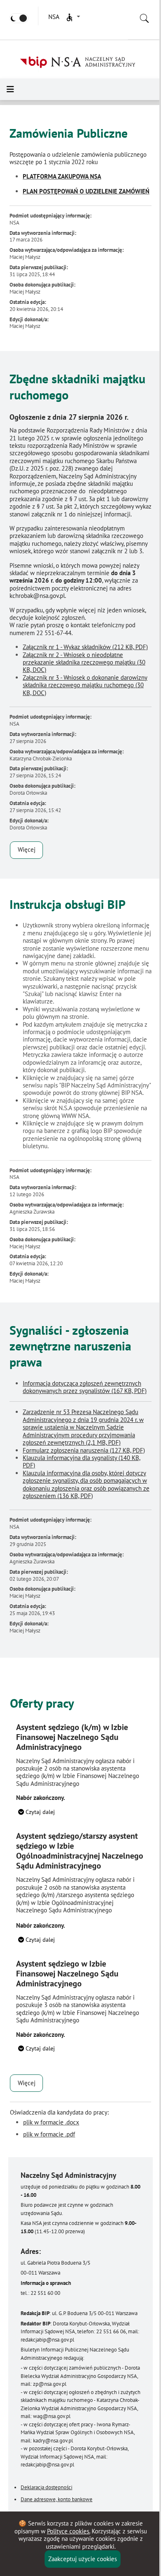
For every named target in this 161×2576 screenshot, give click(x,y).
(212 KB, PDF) (85, 647)
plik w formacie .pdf (49, 2134)
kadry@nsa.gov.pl (53, 2441)
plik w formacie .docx (51, 2122)
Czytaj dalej (39, 1812)
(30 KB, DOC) (84, 662)
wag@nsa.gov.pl (52, 2416)
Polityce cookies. (69, 2531)
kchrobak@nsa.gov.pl (37, 596)
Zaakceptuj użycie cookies (83, 2559)
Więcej (27, 850)
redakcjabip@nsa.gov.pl (47, 2340)
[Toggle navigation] (10, 89)
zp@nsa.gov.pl (50, 2384)
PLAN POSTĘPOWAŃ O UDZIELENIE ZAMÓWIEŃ (86, 191)
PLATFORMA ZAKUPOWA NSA (62, 176)
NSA (53, 17)
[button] (73, 17)
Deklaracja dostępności (46, 2487)
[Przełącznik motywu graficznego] (19, 18)
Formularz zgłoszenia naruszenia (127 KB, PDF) (84, 1450)
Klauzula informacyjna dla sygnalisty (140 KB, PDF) (82, 1461)
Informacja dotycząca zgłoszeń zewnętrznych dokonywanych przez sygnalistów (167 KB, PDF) (85, 1387)
